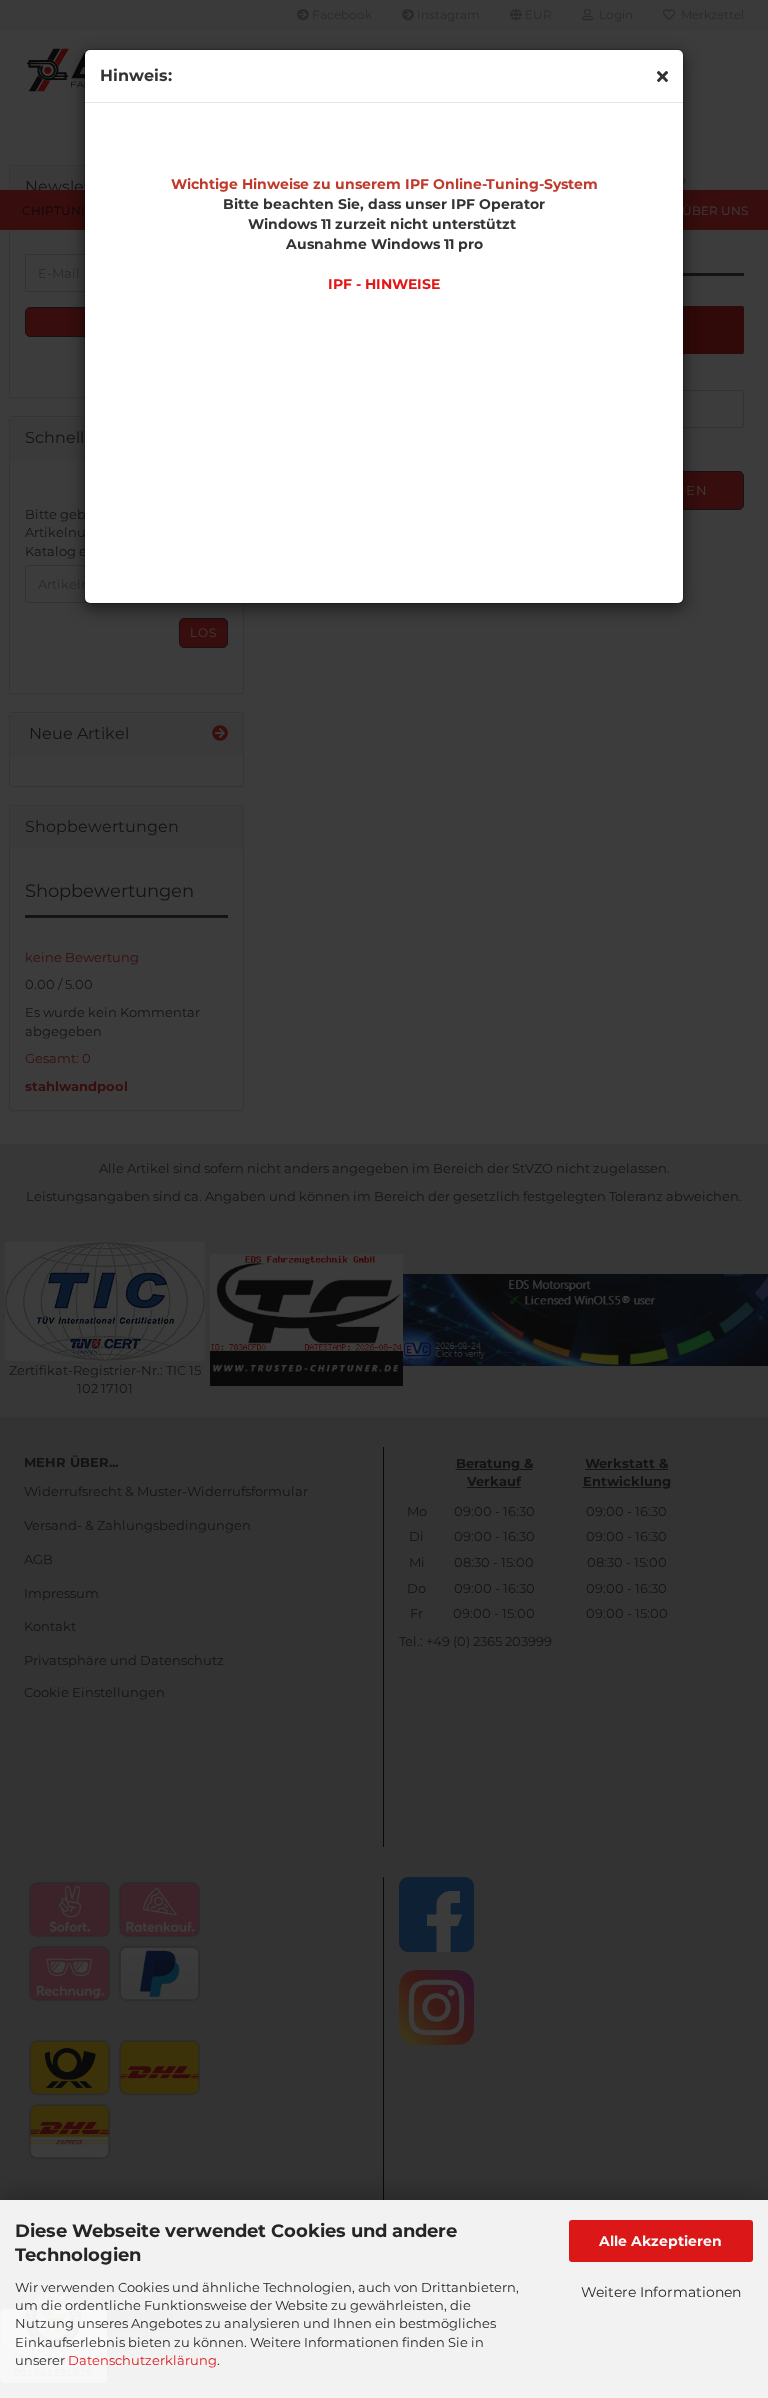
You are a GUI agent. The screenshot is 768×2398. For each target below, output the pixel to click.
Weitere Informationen (661, 2292)
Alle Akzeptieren (660, 2241)
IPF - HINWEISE (384, 284)
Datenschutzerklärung (142, 2360)
